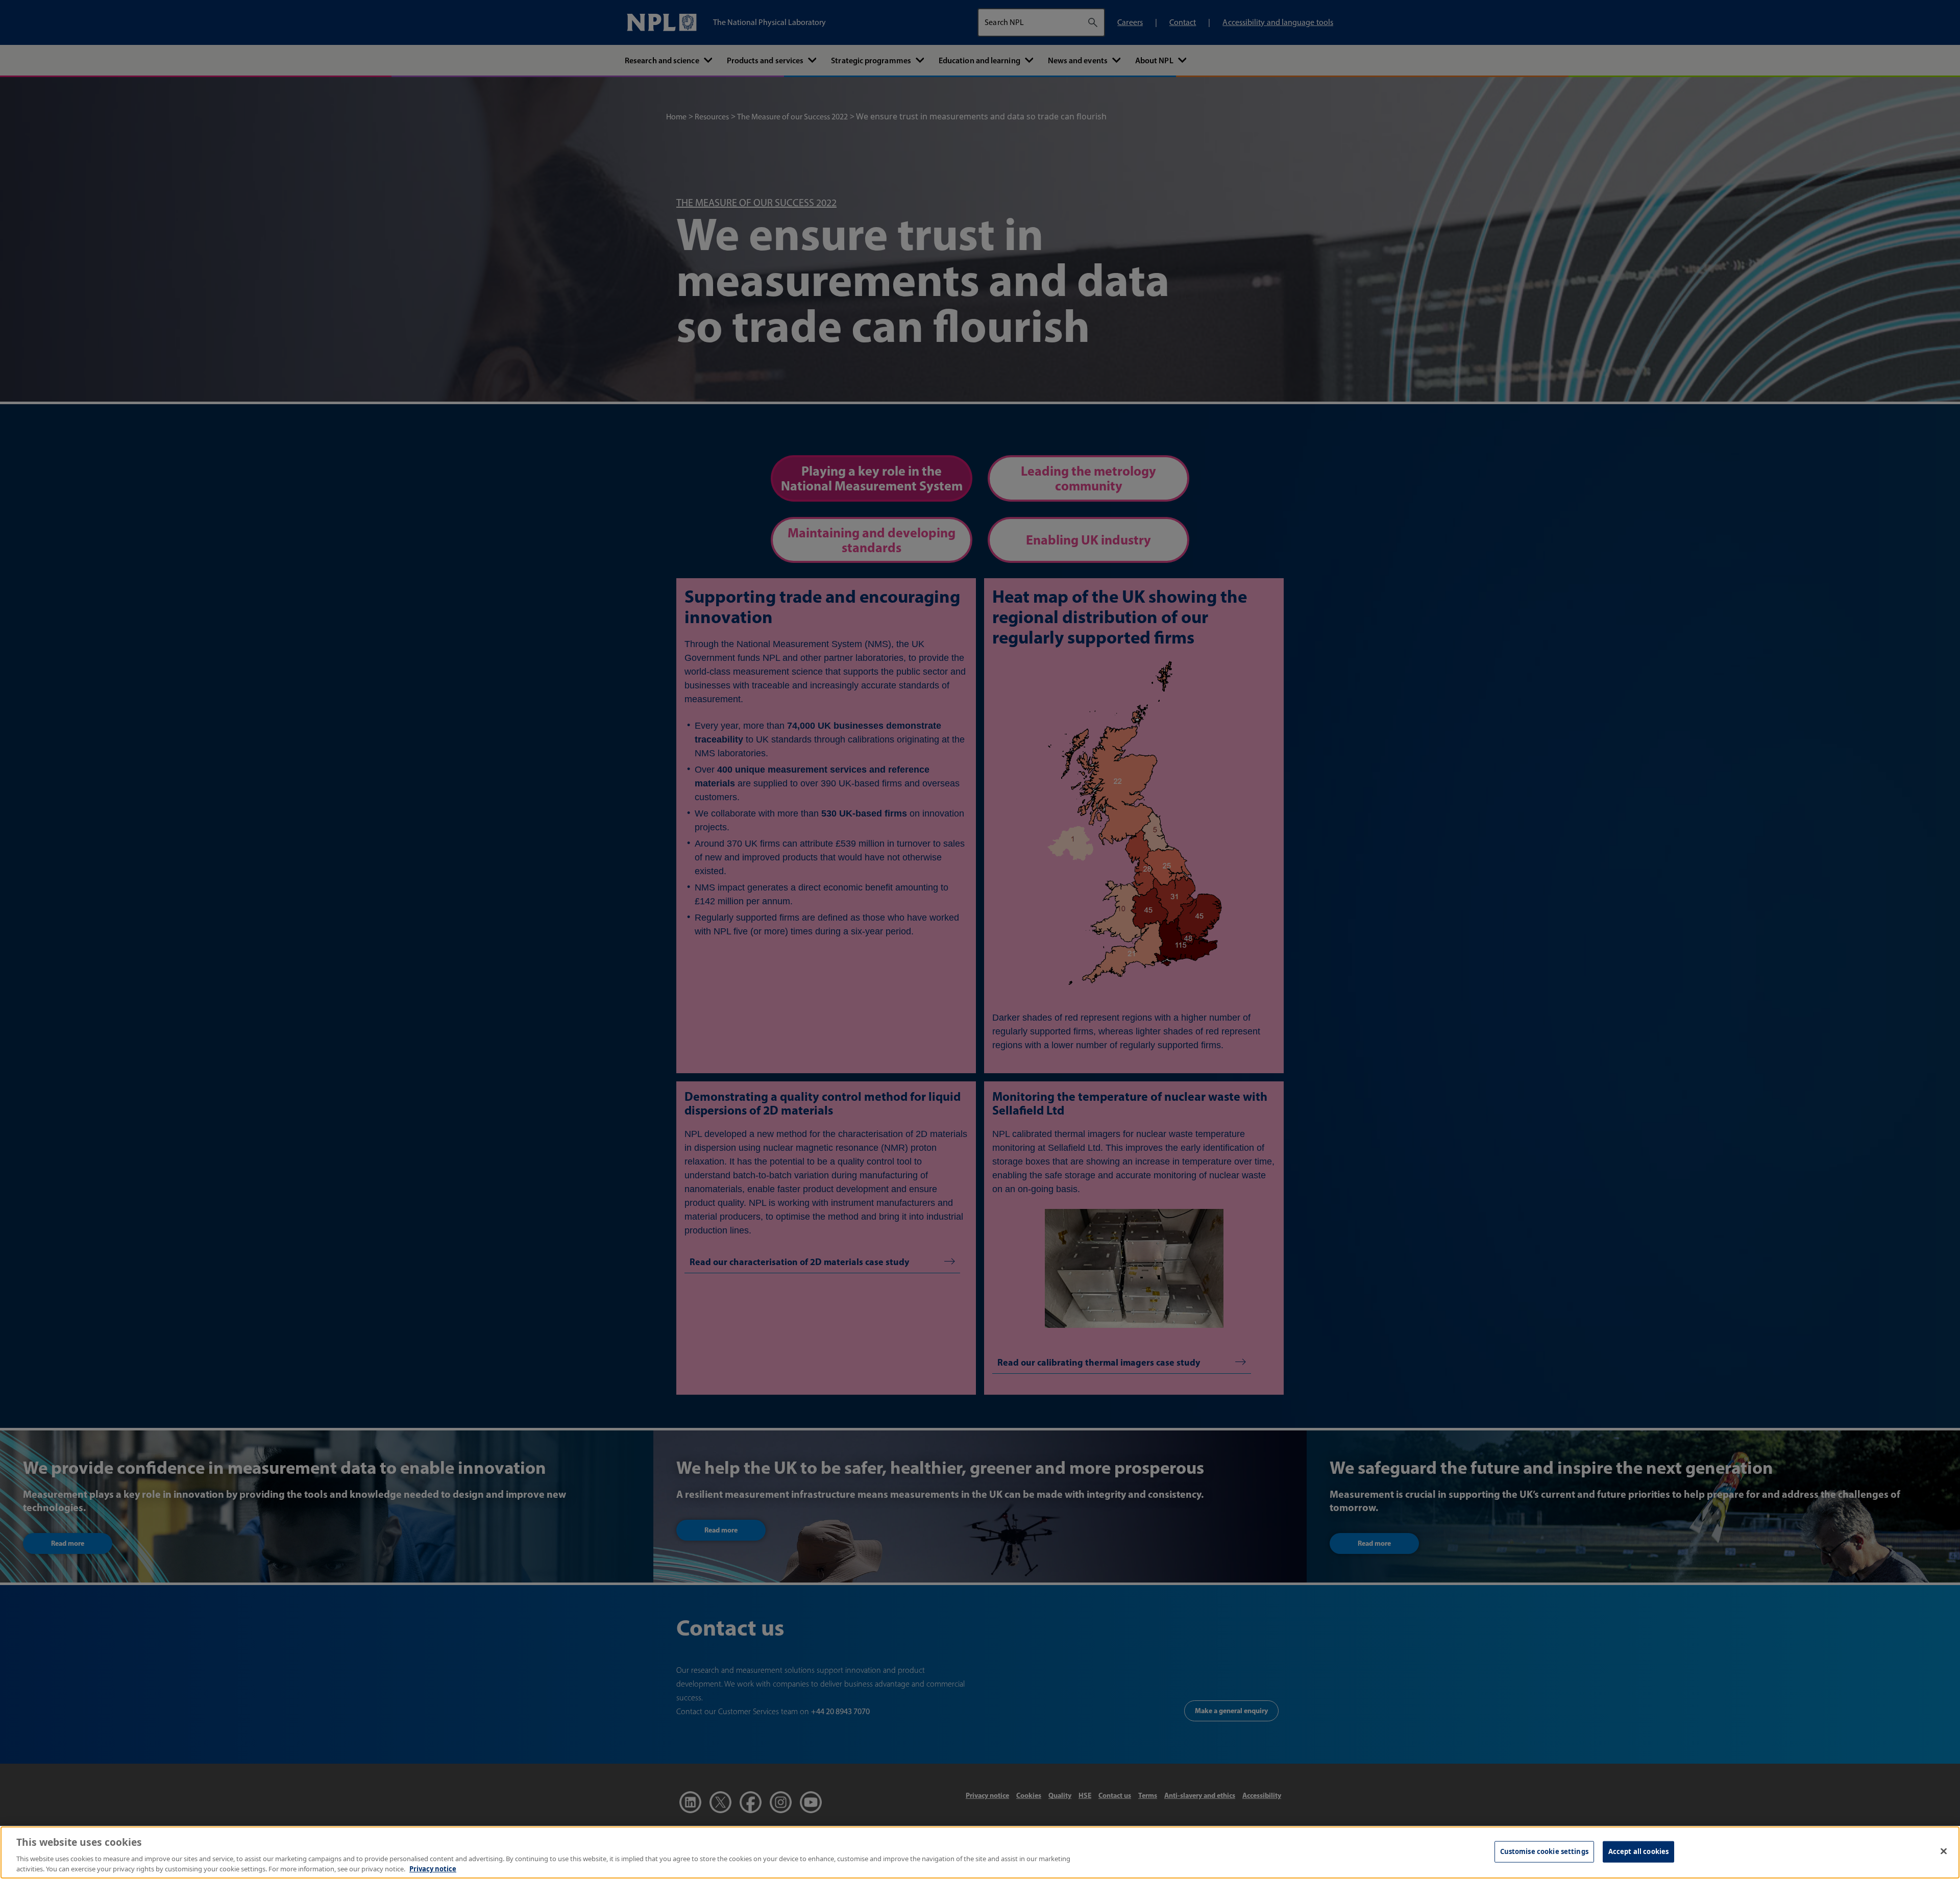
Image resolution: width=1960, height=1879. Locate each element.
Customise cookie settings (1544, 1851)
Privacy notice (433, 1868)
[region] (980, 1852)
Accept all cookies (1638, 1851)
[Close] (1944, 1851)
